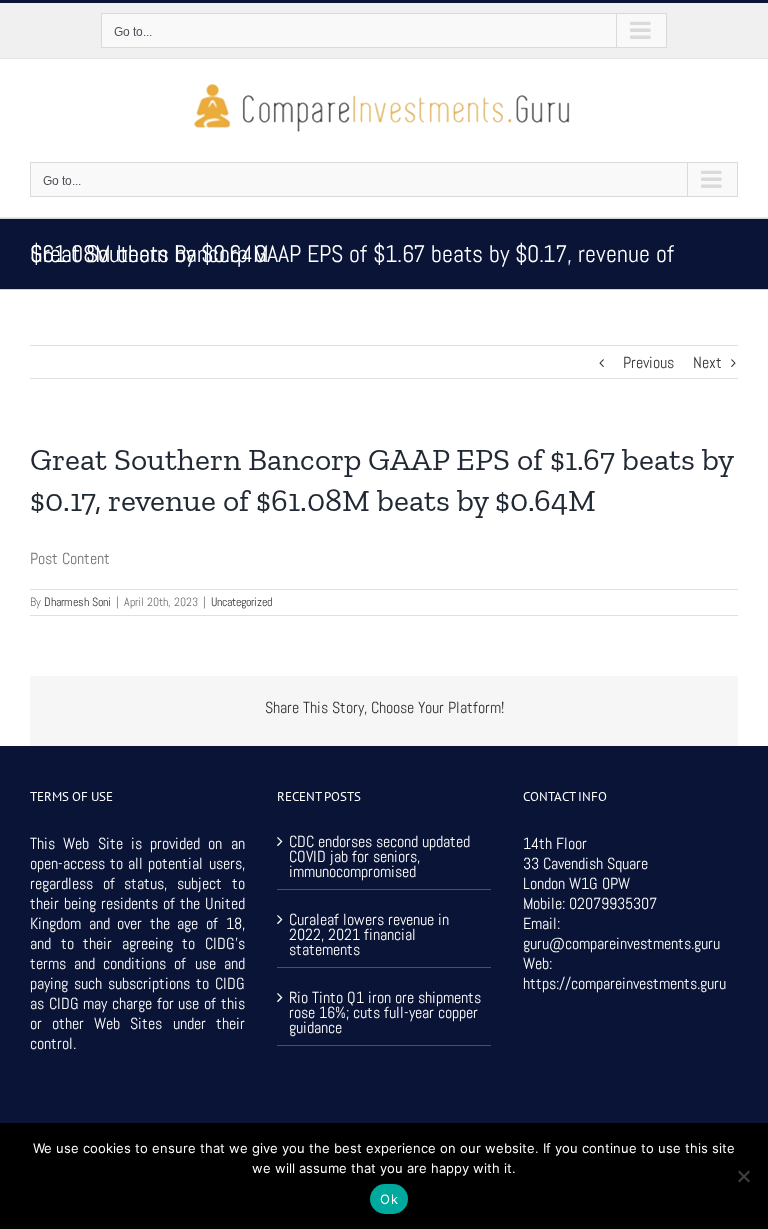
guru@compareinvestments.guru (621, 943)
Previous (648, 362)
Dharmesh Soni (77, 602)
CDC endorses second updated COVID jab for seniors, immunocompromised (379, 856)
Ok (389, 1199)
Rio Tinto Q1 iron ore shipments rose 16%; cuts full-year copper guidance (385, 1011)
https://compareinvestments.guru (624, 983)
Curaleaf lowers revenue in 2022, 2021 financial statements (369, 933)
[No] (743, 1176)
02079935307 (613, 903)
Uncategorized (241, 602)
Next (707, 362)
